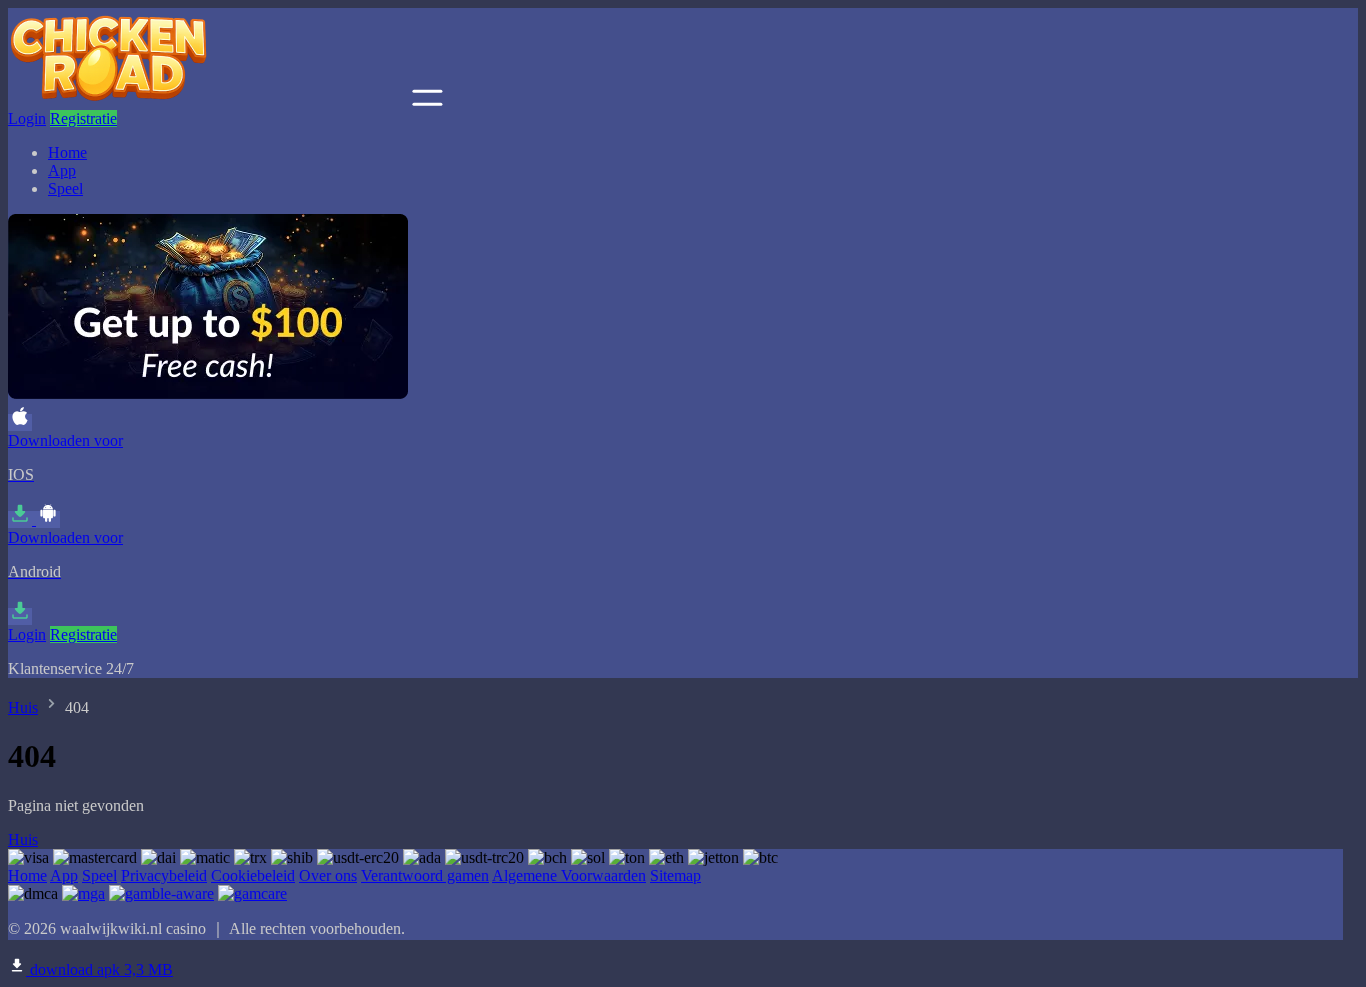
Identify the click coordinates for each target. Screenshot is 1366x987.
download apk (99, 969)
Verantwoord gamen (425, 875)
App (62, 170)
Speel (65, 188)
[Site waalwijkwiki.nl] (208, 100)
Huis (23, 707)
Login (27, 118)
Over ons (328, 875)
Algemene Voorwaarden (569, 875)
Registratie (83, 118)
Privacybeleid (164, 875)
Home (67, 152)
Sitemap (675, 875)
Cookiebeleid (253, 875)
